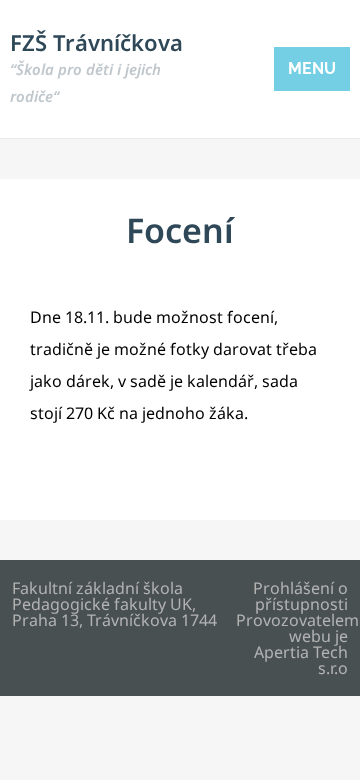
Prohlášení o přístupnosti (300, 596)
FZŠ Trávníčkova (96, 66)
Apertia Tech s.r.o (301, 660)
